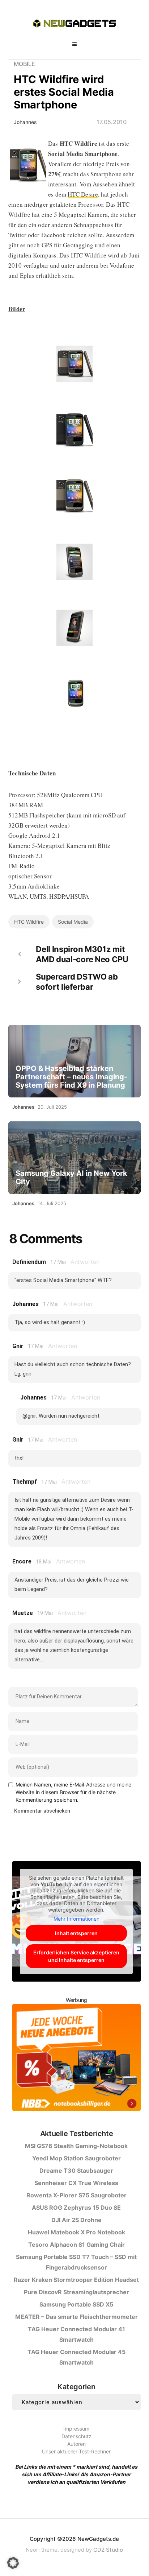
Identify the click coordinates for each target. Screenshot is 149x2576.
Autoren (76, 2444)
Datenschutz (76, 2436)
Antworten (85, 1262)
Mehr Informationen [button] (76, 1919)
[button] (13, 2563)
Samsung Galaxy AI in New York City (71, 1178)
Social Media (73, 922)
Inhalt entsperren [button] (76, 1933)
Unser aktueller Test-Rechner (76, 2451)
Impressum (76, 2429)
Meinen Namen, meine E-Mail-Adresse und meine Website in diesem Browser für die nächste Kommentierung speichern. (73, 1792)
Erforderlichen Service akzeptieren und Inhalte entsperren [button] (76, 1956)
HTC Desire (83, 194)
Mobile (24, 64)
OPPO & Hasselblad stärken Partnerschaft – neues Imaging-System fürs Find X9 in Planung (71, 1077)
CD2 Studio (108, 2550)
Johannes (25, 122)
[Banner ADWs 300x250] (76, 2059)
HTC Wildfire (29, 922)
